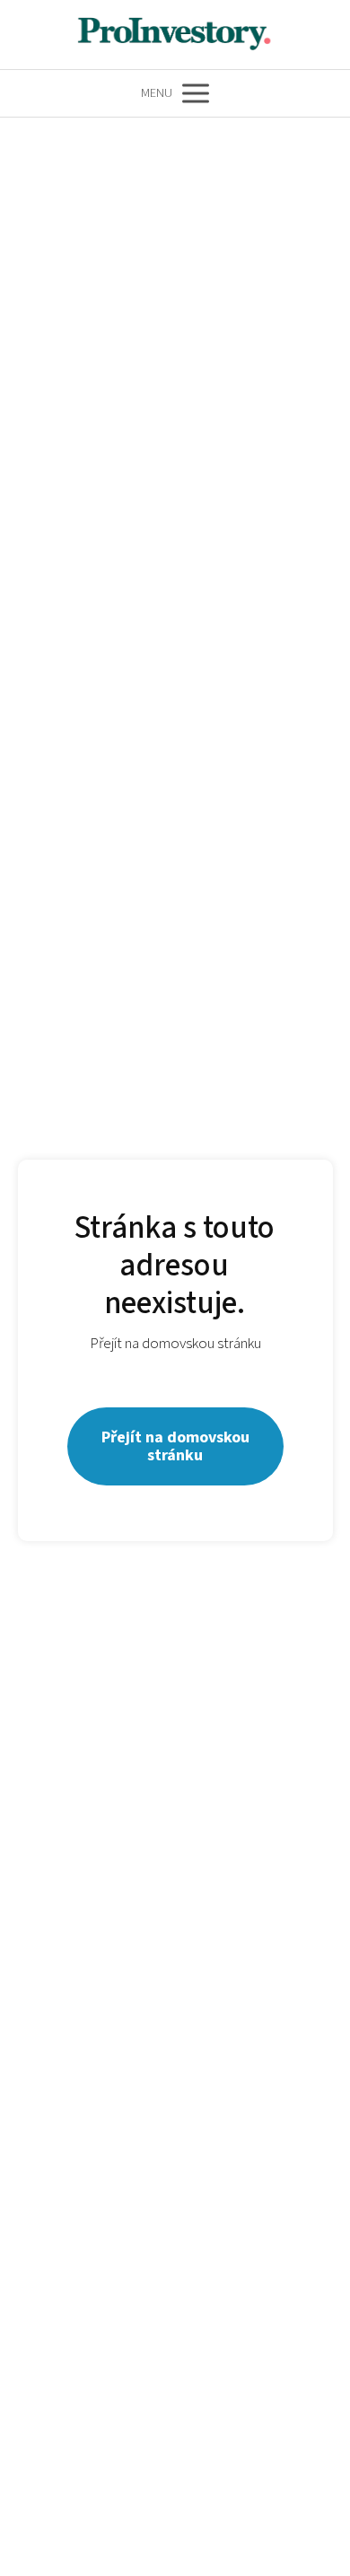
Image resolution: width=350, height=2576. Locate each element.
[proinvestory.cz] (175, 35)
